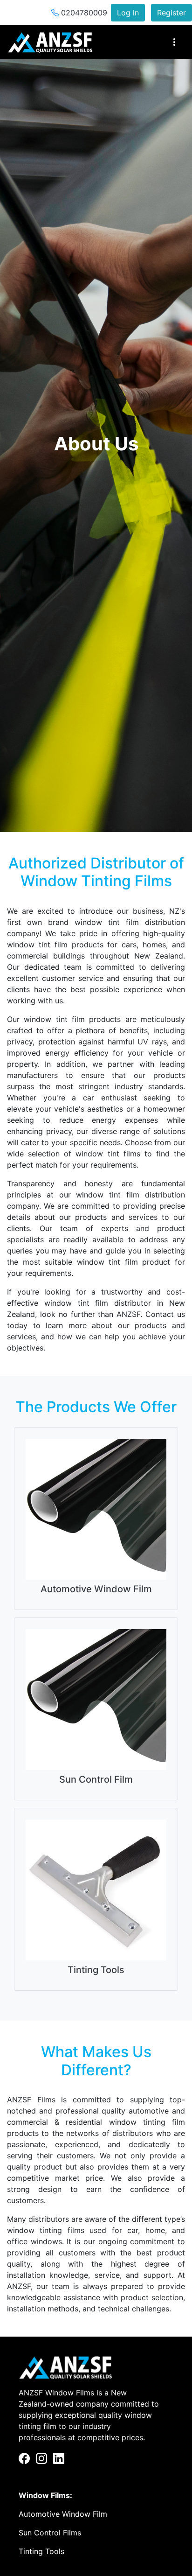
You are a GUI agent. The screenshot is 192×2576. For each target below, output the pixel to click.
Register (171, 13)
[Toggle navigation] (174, 42)
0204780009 (83, 13)
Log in (128, 13)
